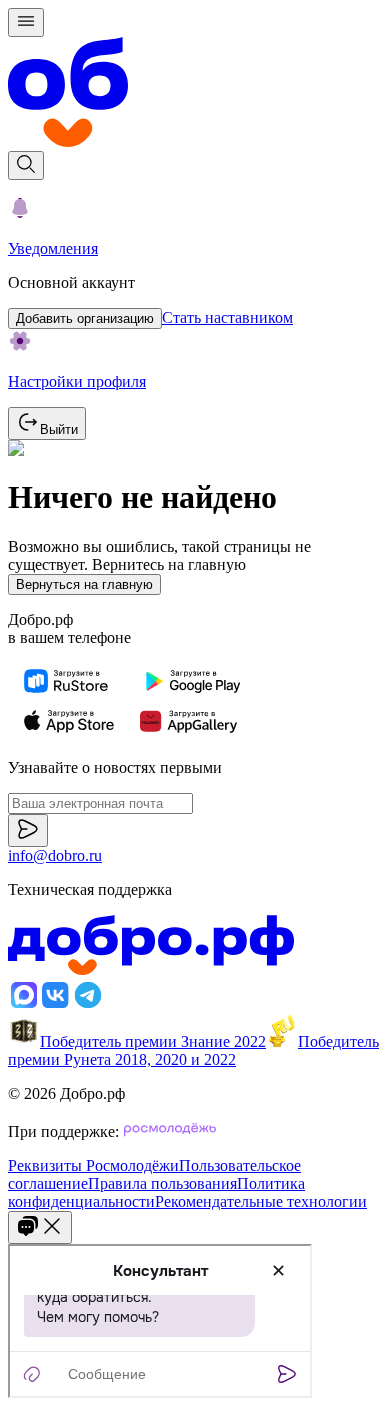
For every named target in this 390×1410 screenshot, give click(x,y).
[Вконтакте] (56, 1005)
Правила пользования (162, 1183)
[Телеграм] (88, 1005)
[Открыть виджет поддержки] (40, 1227)
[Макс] (24, 1005)
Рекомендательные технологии (261, 1201)
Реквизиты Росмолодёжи (93, 1165)
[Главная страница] (195, 94)
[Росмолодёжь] (170, 1131)
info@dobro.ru (55, 855)
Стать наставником (227, 317)
